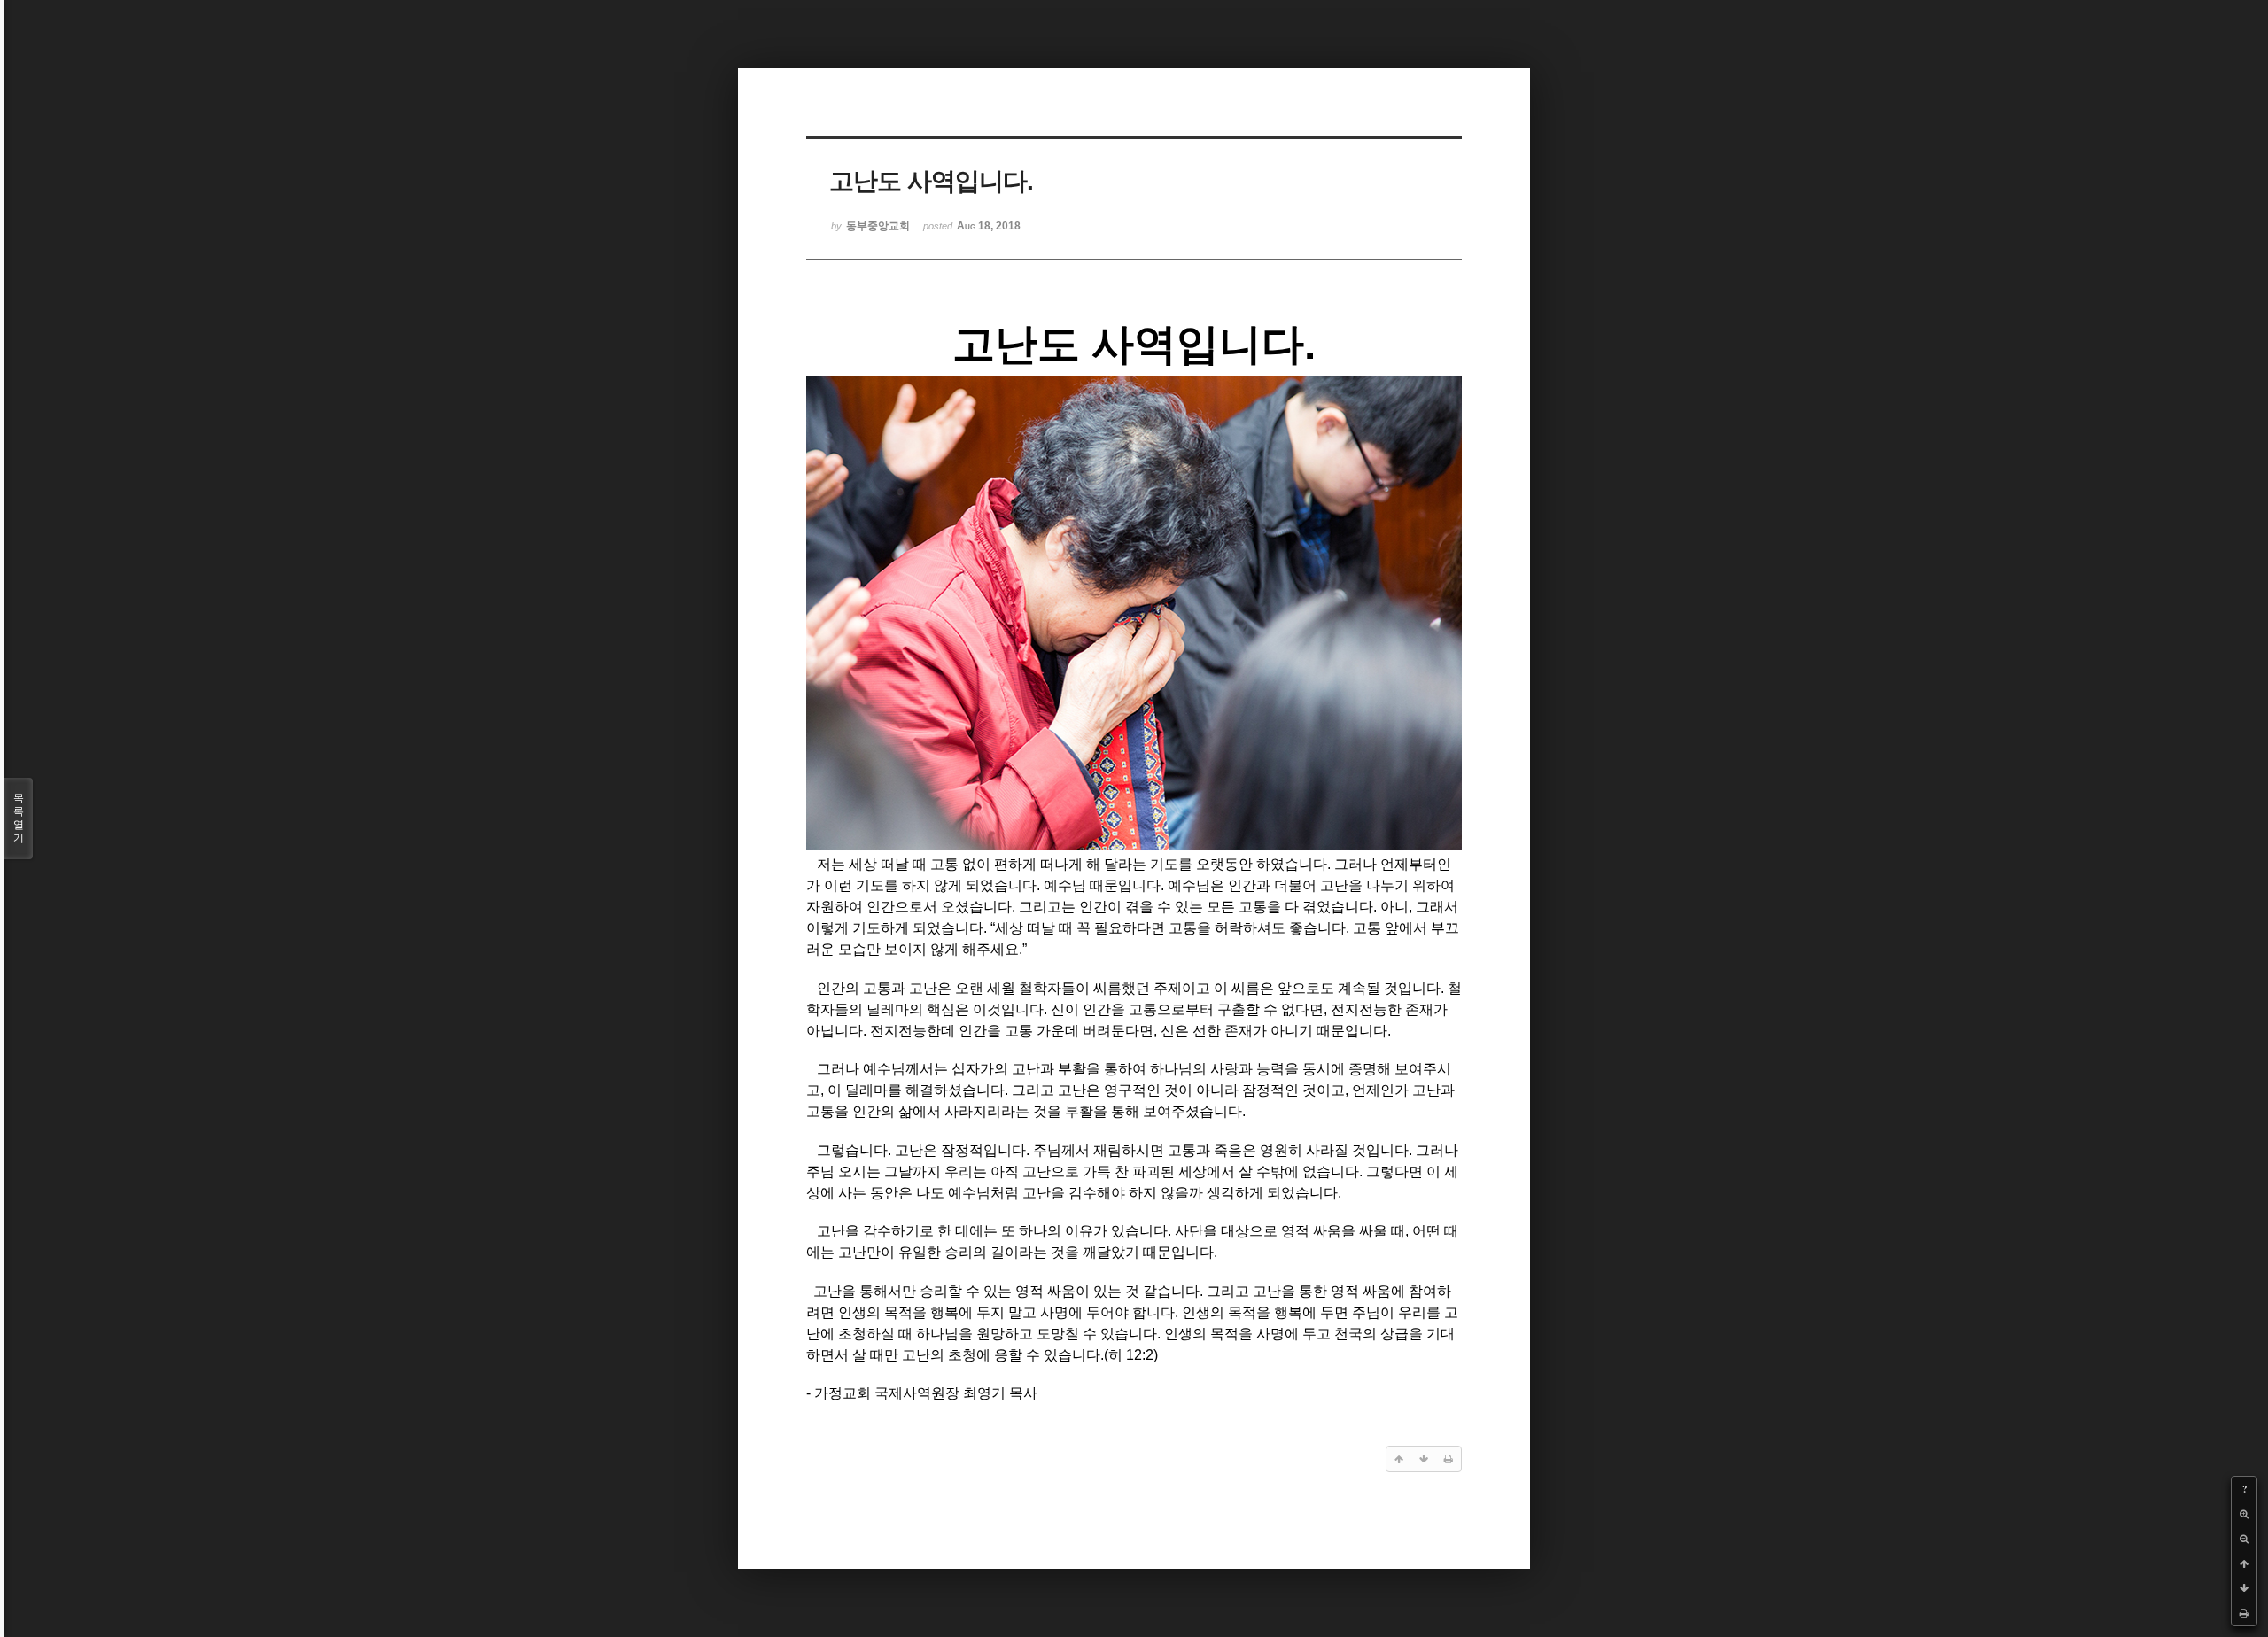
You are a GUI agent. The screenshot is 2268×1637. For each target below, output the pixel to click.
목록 (19, 818)
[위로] (2244, 1563)
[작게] (2244, 1539)
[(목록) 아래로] (2244, 1588)
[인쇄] (2244, 1613)
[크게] (2244, 1514)
